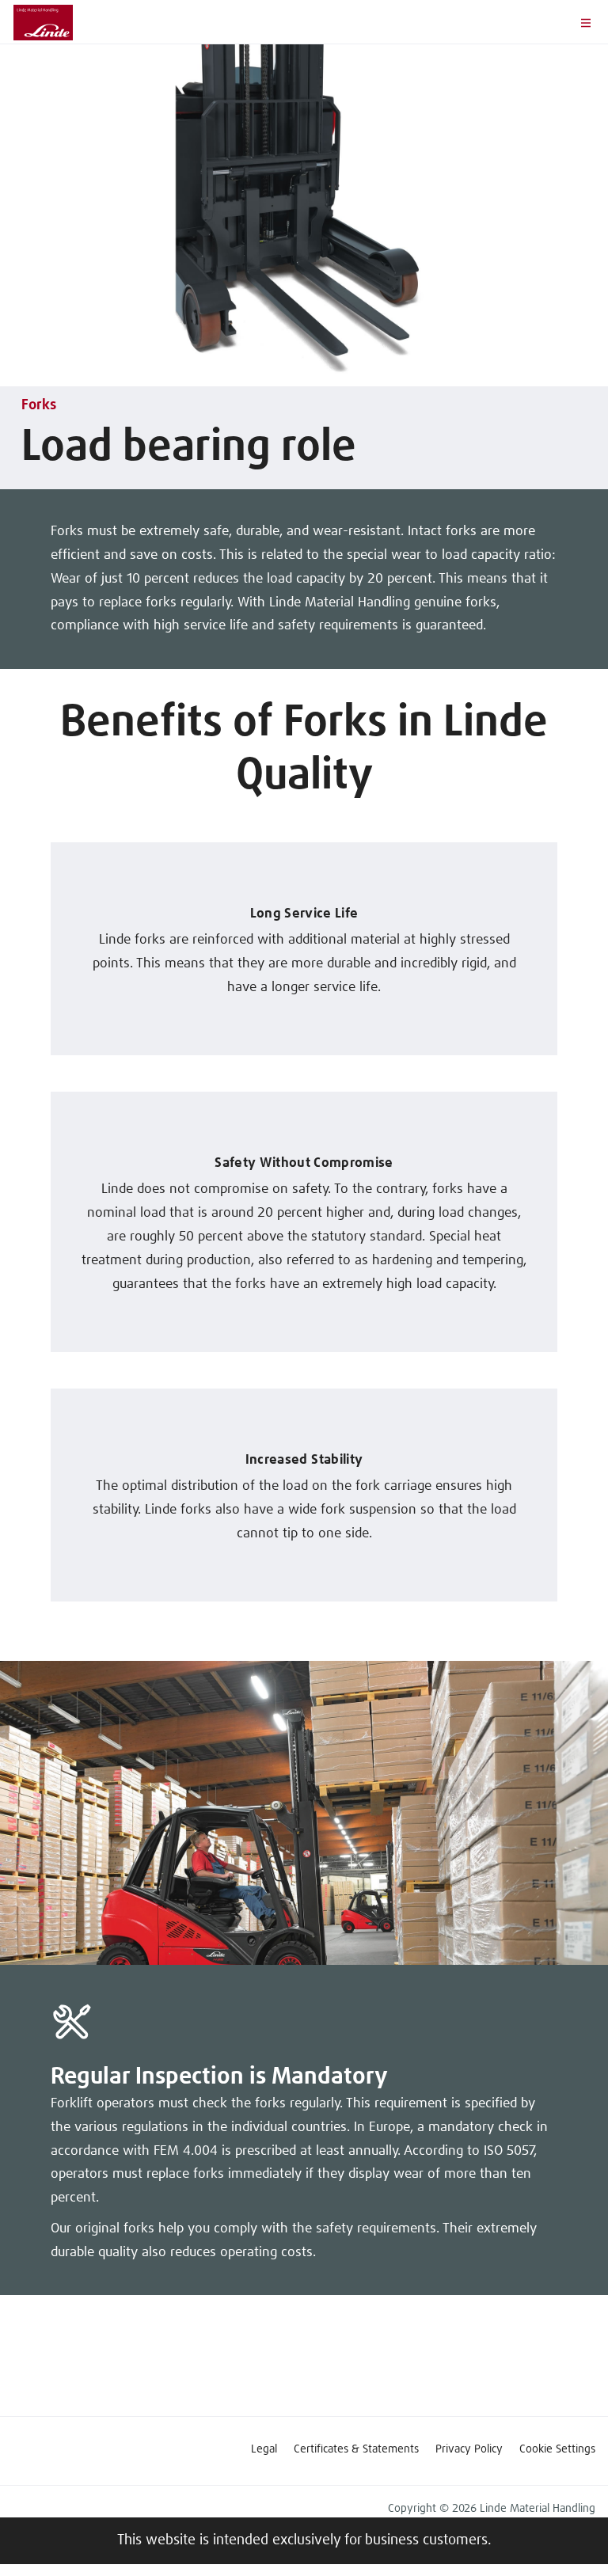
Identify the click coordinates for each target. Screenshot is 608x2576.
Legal (264, 2449)
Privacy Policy (469, 2449)
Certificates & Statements (356, 2449)
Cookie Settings (557, 2449)
